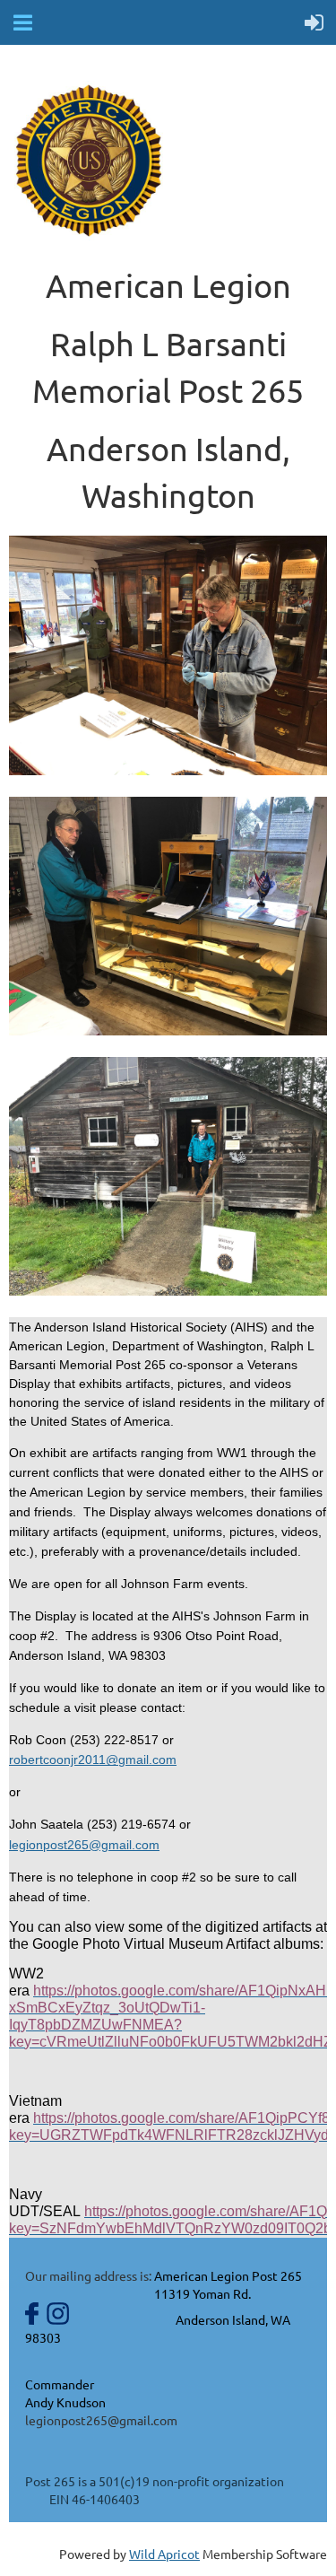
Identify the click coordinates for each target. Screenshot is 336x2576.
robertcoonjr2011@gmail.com (93, 1760)
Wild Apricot (164, 2554)
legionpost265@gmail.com (84, 1845)
